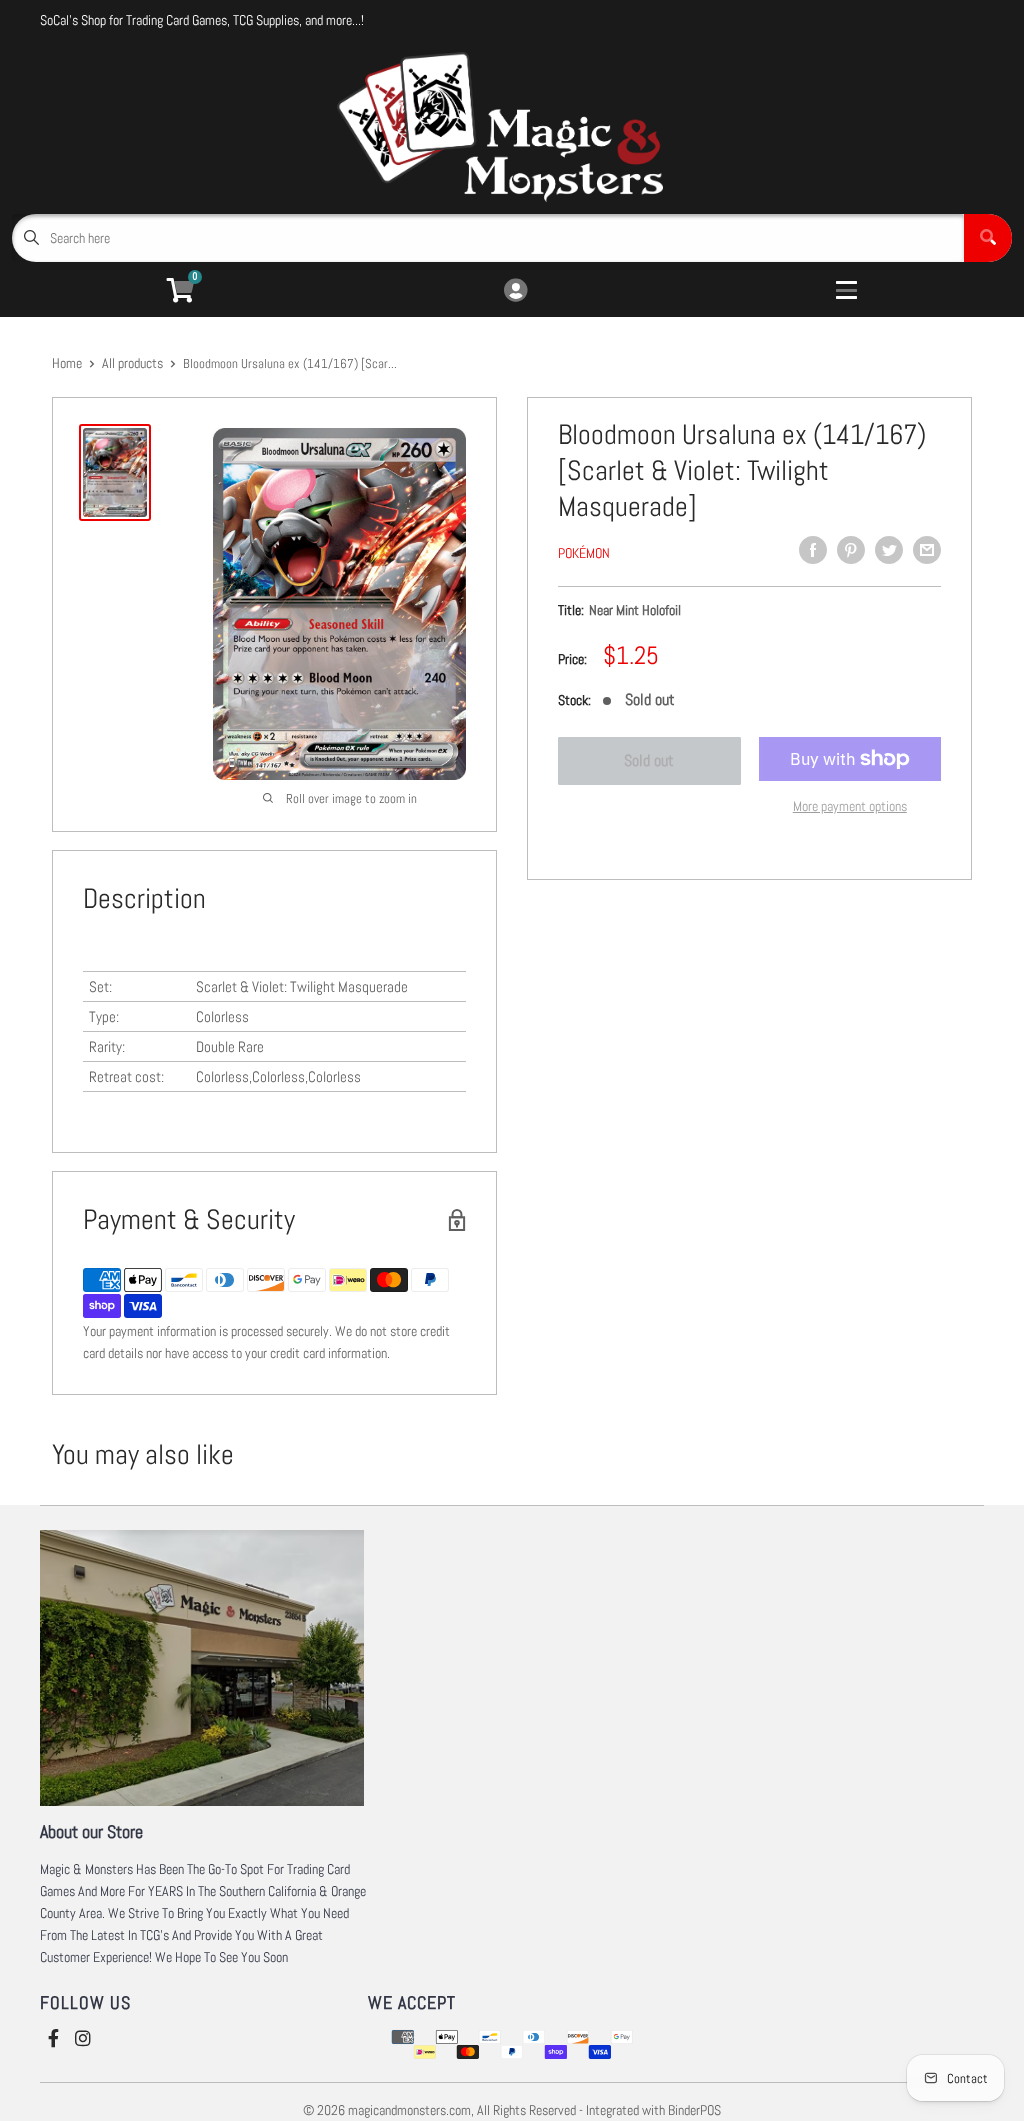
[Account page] (515, 291)
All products (132, 363)
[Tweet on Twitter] (889, 550)
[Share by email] (927, 550)
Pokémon (584, 553)
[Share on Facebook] (813, 550)
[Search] (988, 238)
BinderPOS (694, 2110)
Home (67, 363)
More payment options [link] (850, 806)
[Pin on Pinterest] (851, 550)
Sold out (649, 760)
